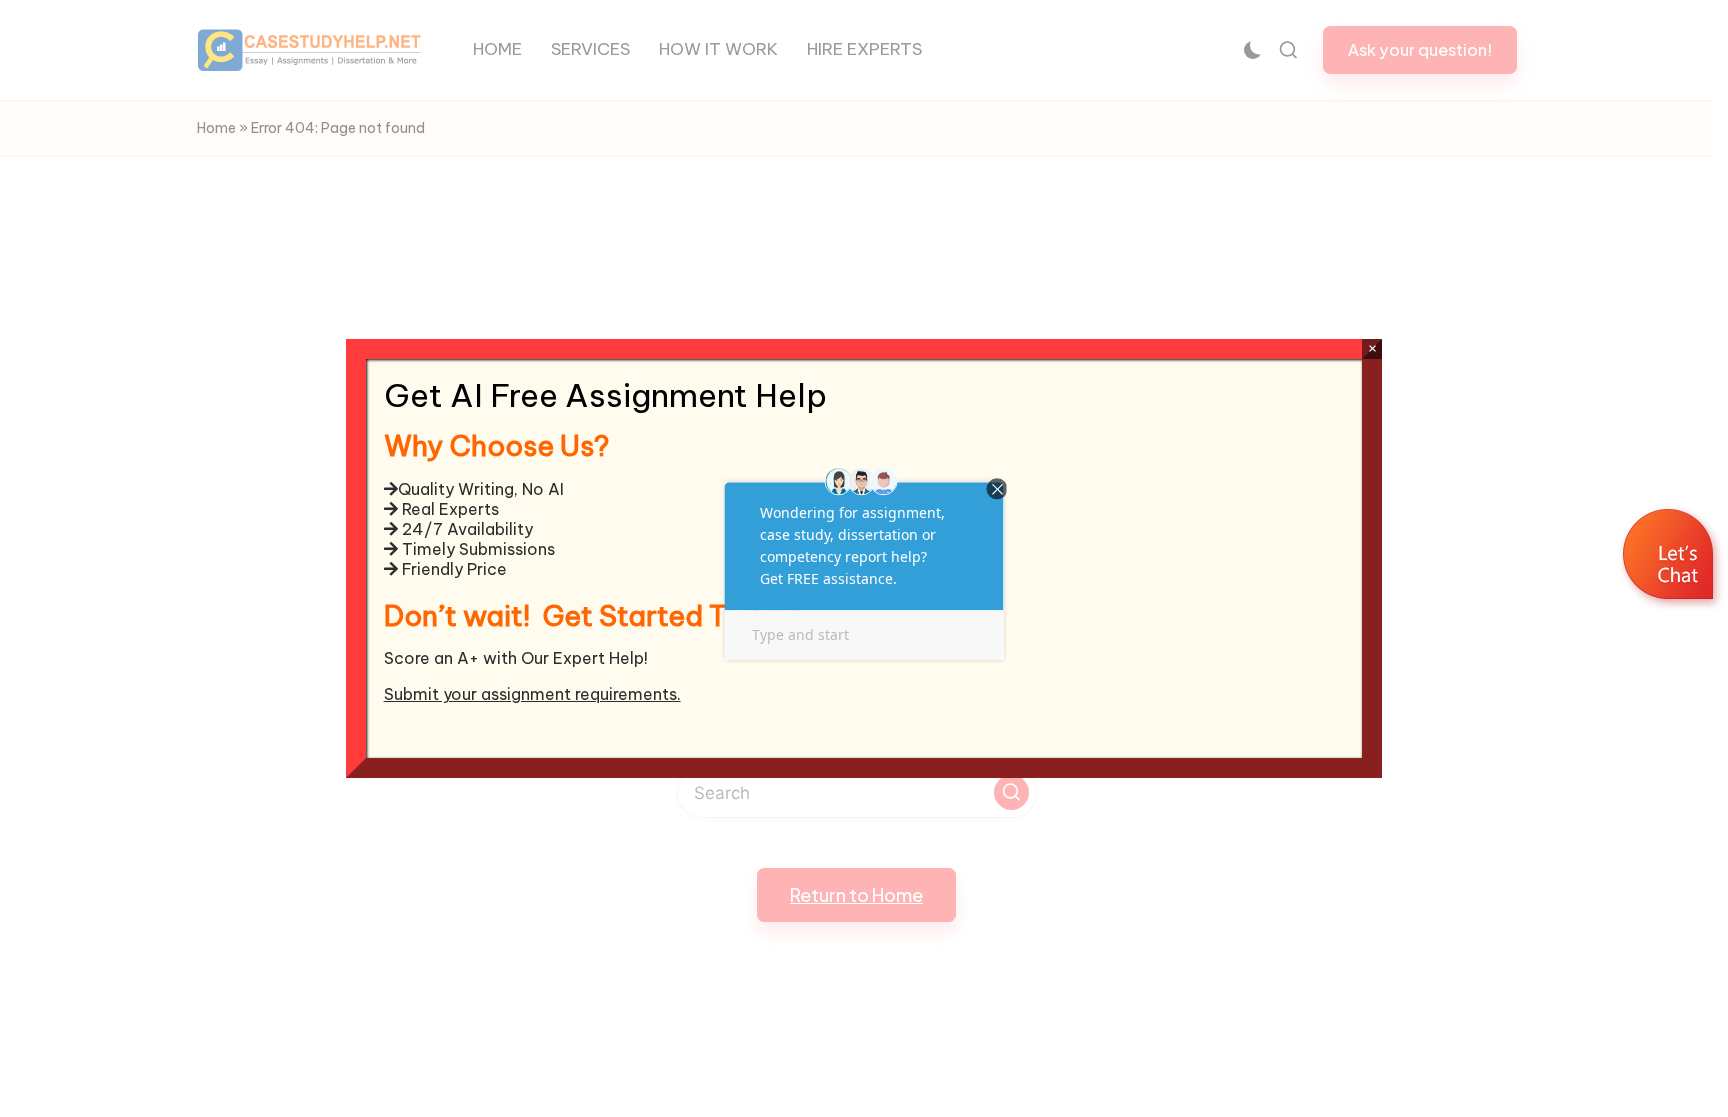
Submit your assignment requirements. (532, 694)
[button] (1670, 557)
